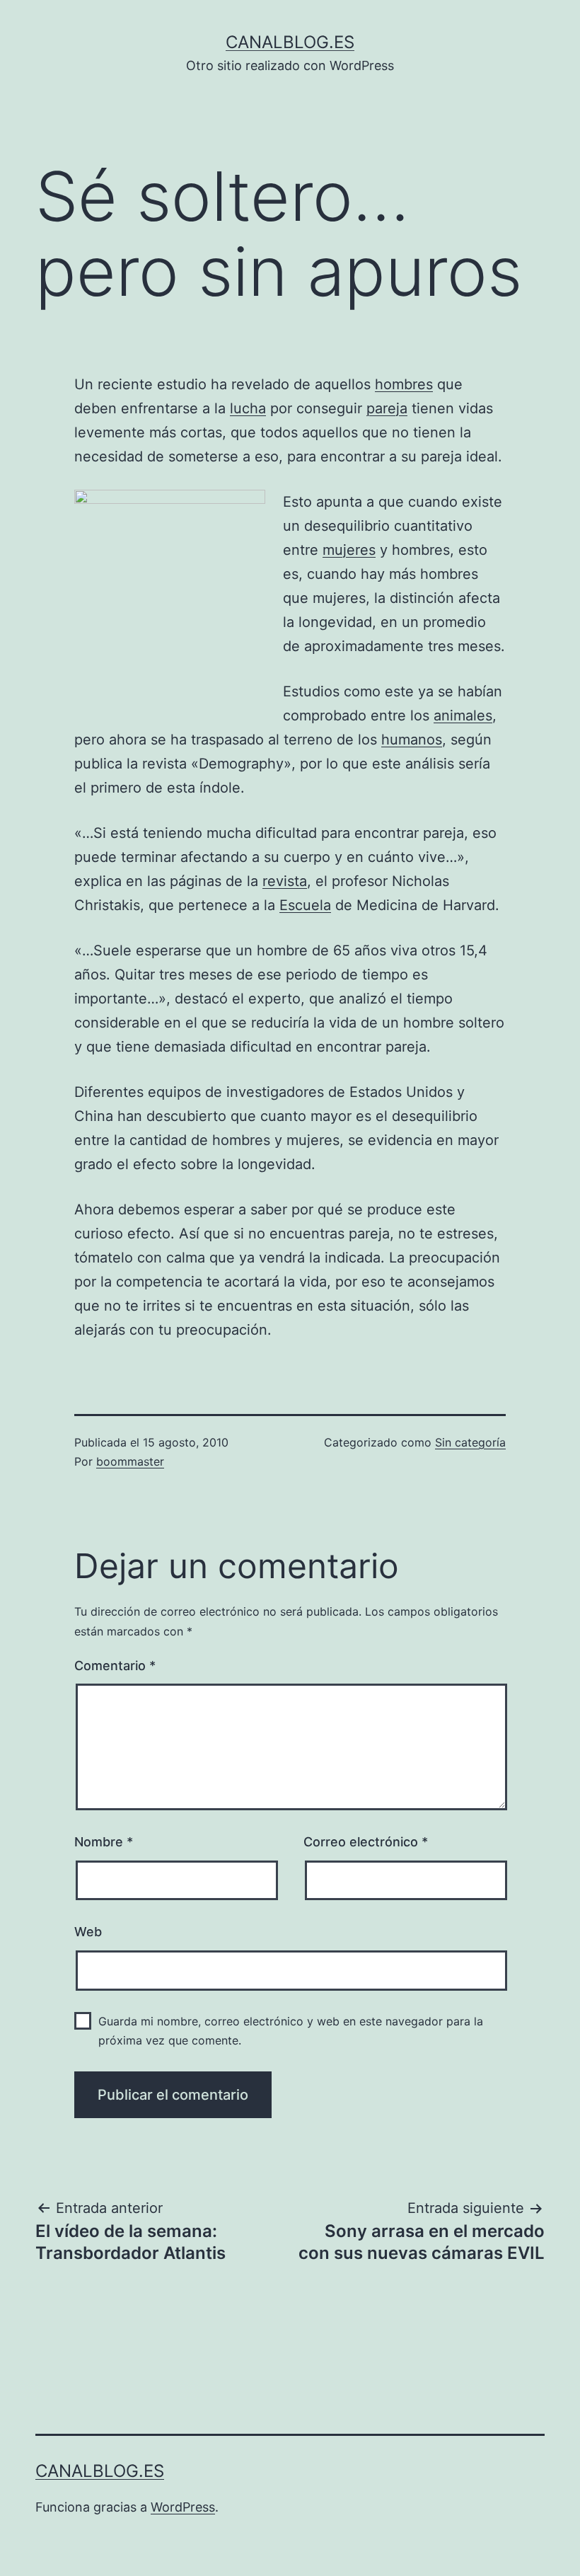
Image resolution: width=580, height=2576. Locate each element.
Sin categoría (470, 1442)
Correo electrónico (366, 1842)
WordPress (183, 2507)
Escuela (305, 905)
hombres (404, 384)
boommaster (130, 1461)
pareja (387, 408)
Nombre (104, 1842)
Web (88, 1932)
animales (463, 715)
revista (285, 881)
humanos (412, 740)
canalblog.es (290, 42)
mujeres (349, 550)
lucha (248, 408)
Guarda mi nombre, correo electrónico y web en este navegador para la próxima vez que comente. (291, 2031)
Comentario (115, 1666)
